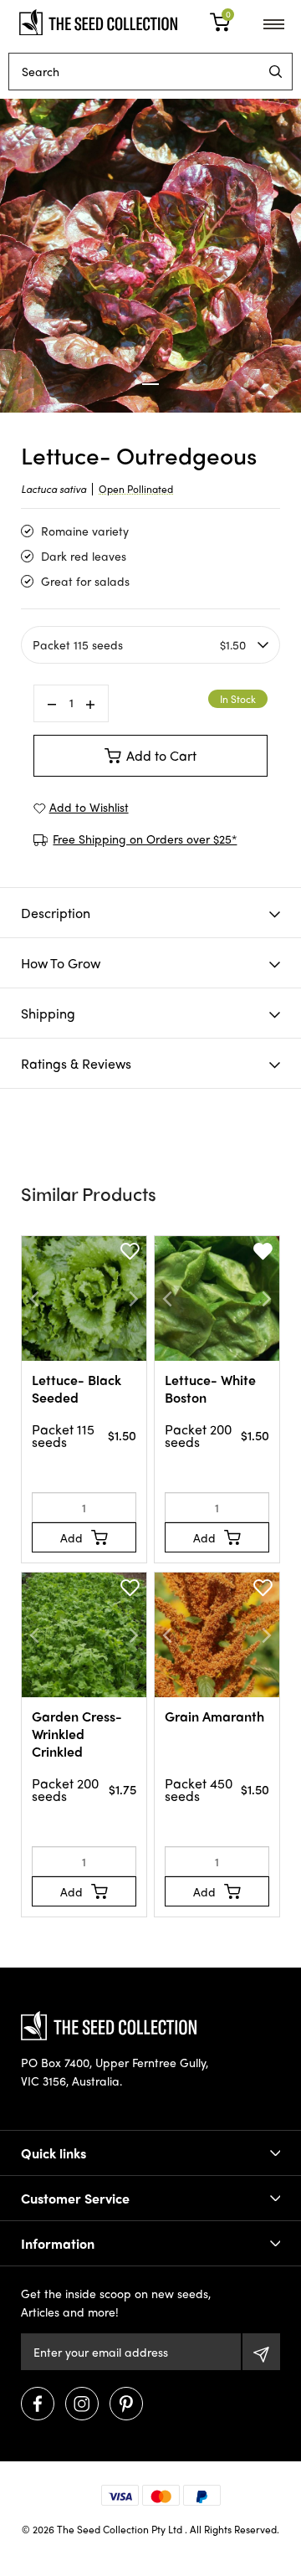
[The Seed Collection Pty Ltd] (98, 20)
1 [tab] (150, 384)
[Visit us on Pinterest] (126, 2404)
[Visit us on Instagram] (82, 2404)
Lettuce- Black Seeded (77, 1388)
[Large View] (150, 256)
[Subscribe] (261, 2352)
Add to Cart (161, 755)
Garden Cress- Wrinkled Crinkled (77, 1734)
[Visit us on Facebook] (38, 2404)
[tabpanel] (150, 256)
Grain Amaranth (214, 1716)
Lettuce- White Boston (210, 1388)
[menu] (275, 72)
